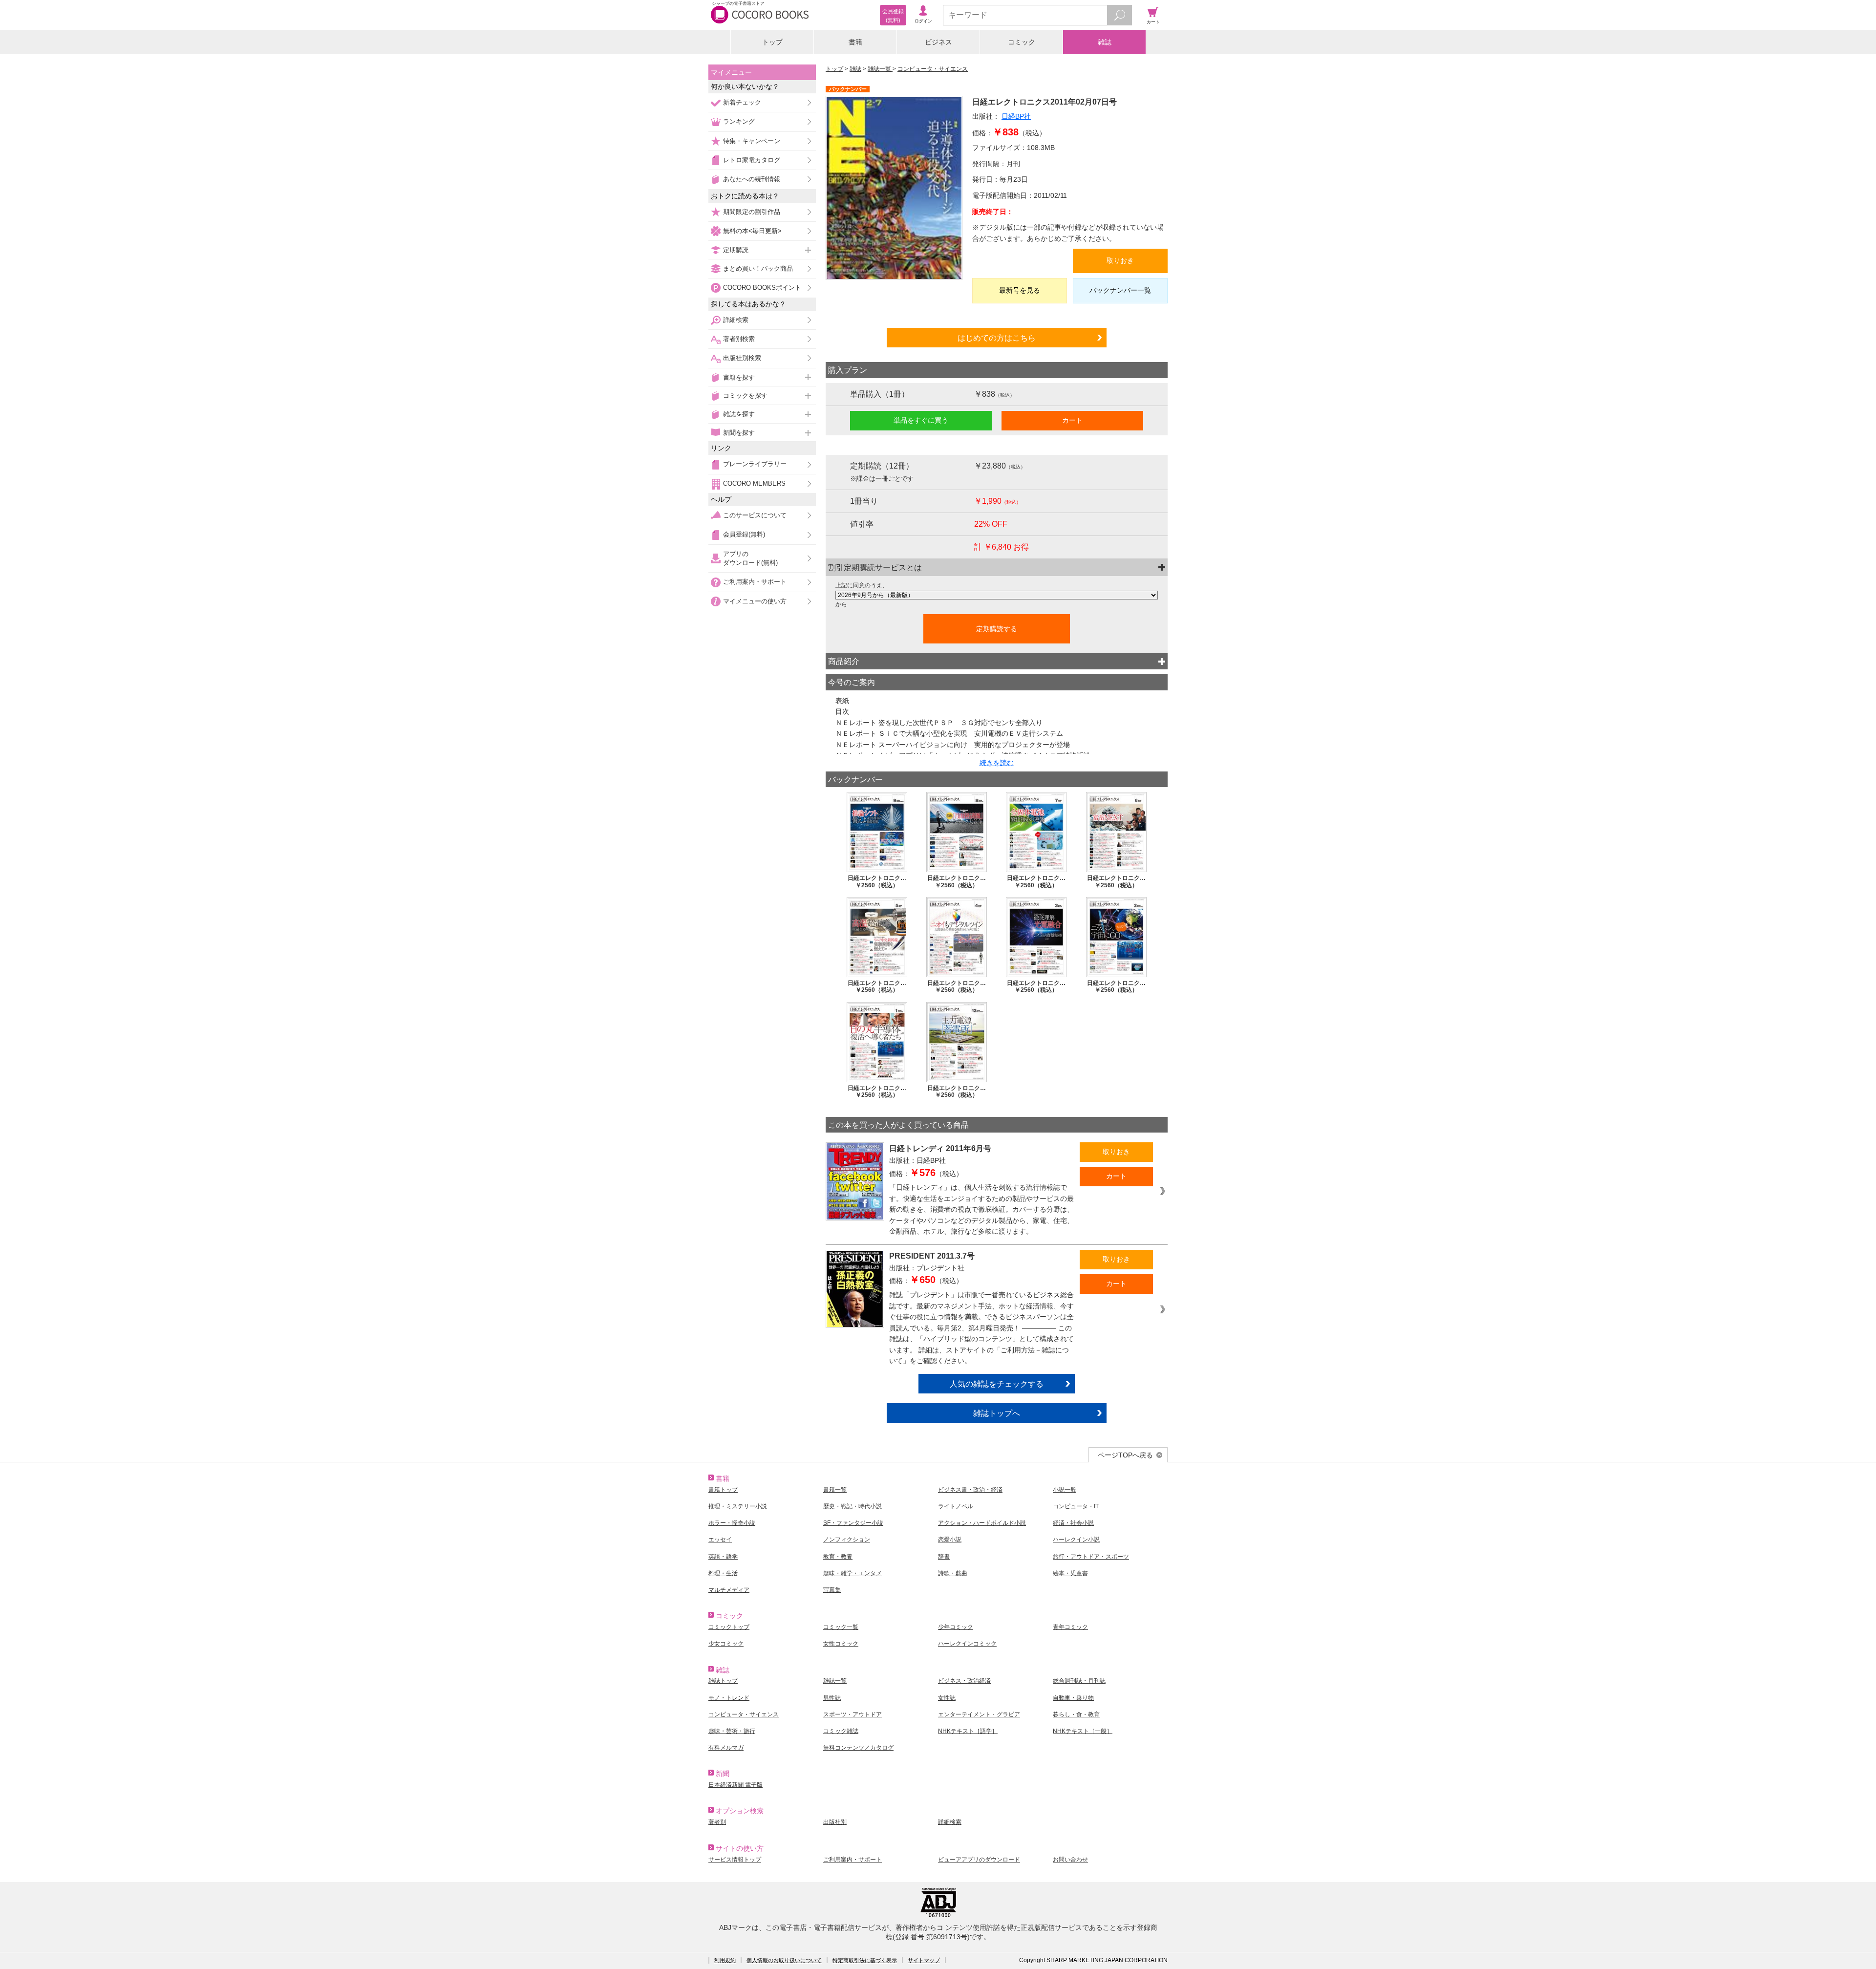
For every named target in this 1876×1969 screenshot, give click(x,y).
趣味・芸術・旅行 (732, 1731)
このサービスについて (755, 515)
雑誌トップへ (997, 1413)
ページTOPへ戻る (1125, 1455)
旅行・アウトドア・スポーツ (1091, 1557)
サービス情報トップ (735, 1860)
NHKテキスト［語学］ (968, 1731)
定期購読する (997, 629)
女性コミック (841, 1644)
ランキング (739, 121)
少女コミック (726, 1644)
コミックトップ (729, 1627)
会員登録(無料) (744, 534)
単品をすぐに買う (921, 420)
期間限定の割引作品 (752, 212)
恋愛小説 (950, 1540)
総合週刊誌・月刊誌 (1079, 1681)
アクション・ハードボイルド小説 (982, 1523)
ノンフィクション (847, 1540)
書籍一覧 (835, 1490)
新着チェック (742, 102)
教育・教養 (838, 1557)
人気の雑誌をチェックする (997, 1384)
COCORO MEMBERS (754, 483)
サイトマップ (924, 1960)
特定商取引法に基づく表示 (865, 1960)
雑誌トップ (723, 1681)
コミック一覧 (841, 1627)
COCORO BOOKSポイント (762, 288)
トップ (772, 42)
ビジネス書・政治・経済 (970, 1490)
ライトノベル (956, 1506)
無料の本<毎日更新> (752, 231)
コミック (1022, 42)
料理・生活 (723, 1573)
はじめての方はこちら (997, 338)
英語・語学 (723, 1557)
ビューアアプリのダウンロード (979, 1860)
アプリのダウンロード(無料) (750, 558)
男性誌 (832, 1698)
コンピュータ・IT (1076, 1506)
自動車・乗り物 (1073, 1698)
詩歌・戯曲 (953, 1573)
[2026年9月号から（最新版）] (997, 595)
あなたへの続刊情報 (752, 179)
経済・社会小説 (1073, 1523)
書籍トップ (723, 1490)
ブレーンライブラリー (755, 464)
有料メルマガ (726, 1748)
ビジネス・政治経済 (964, 1681)
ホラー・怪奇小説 (732, 1523)
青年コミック (1070, 1627)
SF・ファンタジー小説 (853, 1523)
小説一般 (1065, 1490)
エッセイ (720, 1540)
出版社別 (835, 1822)
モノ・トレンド (729, 1698)
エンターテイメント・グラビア (979, 1714)
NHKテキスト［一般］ (1083, 1731)
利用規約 (725, 1960)
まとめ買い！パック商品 (758, 268)
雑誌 (1105, 42)
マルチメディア (729, 1590)
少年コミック (956, 1627)
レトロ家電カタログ (752, 160)
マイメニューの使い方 (755, 601)
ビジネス (938, 42)
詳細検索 (736, 320)
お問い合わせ (1070, 1860)
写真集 (832, 1590)
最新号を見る (1020, 290)
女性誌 (947, 1698)
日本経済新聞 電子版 (735, 1785)
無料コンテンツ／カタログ (858, 1748)
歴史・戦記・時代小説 (853, 1506)
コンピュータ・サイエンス (933, 69)
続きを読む (997, 763)
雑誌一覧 (880, 69)
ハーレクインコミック (967, 1644)
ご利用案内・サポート (755, 582)
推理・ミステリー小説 (738, 1506)
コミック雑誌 (841, 1731)
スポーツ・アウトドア (853, 1714)
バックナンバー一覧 (1120, 290)
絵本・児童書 (1070, 1573)
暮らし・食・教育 (1076, 1714)
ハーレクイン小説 (1076, 1540)
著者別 (717, 1822)
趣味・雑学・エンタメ (853, 1573)
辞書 (944, 1557)
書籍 (855, 42)
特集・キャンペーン (752, 141)
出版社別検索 (742, 358)
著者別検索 (739, 339)
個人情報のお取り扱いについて (784, 1960)
